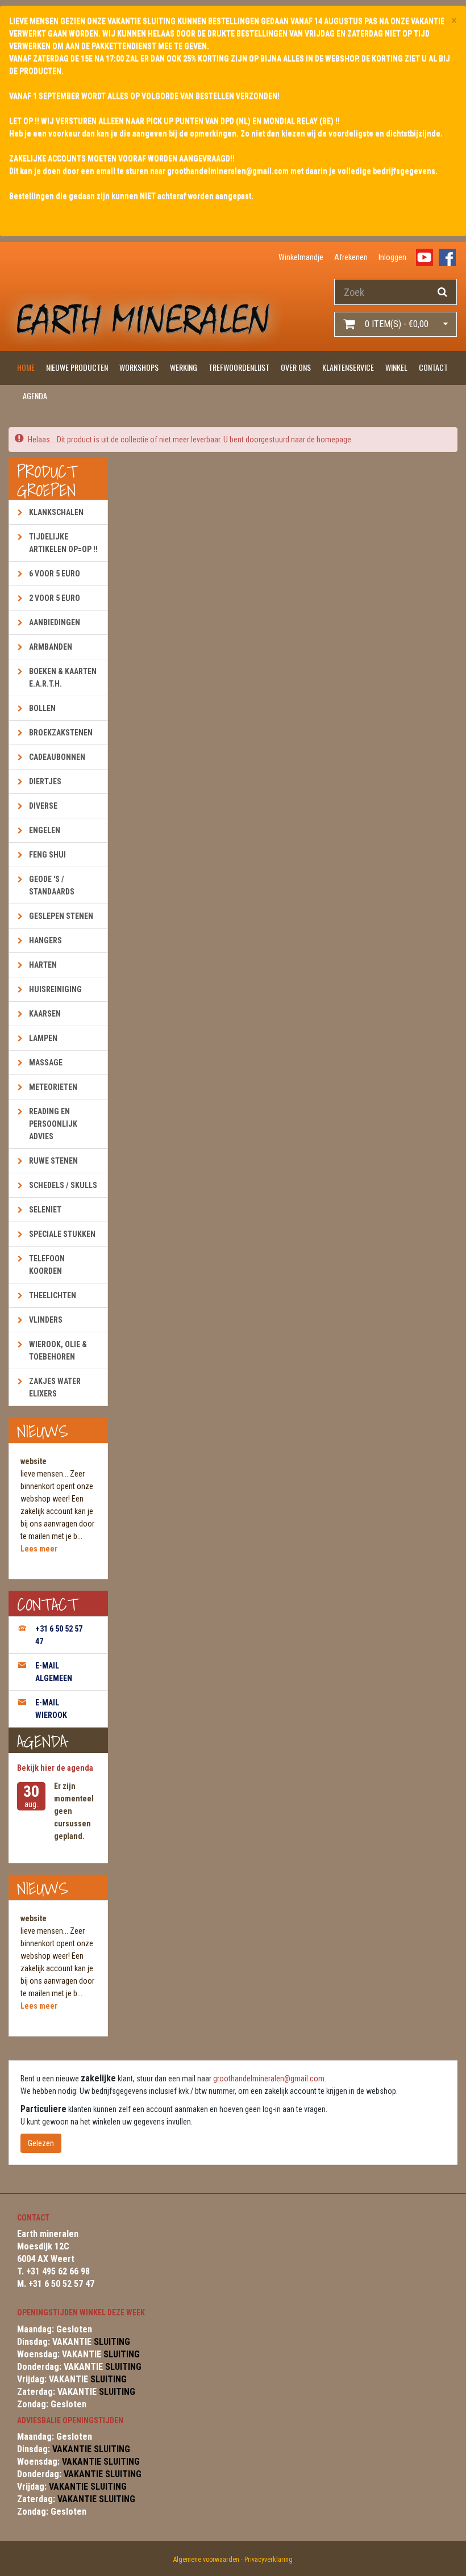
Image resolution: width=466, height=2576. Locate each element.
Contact (433, 367)
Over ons (296, 367)
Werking (184, 367)
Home (26, 367)
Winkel (396, 367)
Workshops (139, 367)
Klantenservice (348, 367)
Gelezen (41, 2143)
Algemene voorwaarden (206, 2560)
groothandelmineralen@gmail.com (269, 2079)
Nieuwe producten (77, 367)
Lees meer (39, 1549)
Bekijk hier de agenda (55, 1768)
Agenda (35, 396)
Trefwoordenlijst (239, 367)
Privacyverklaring (269, 2560)
